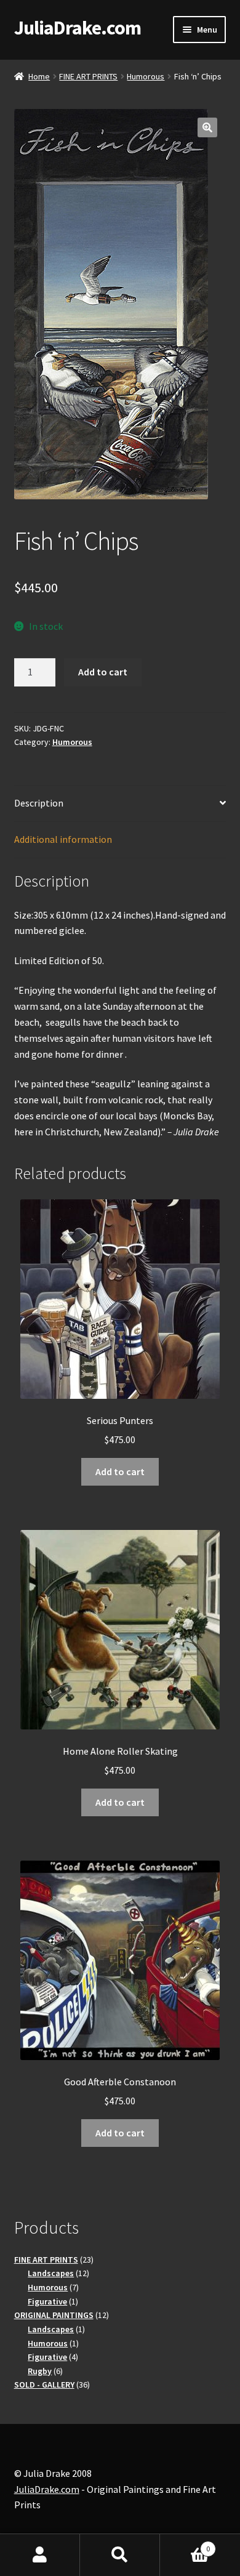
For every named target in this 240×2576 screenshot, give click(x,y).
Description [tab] (39, 803)
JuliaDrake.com (78, 28)
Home (39, 76)
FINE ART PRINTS (88, 76)
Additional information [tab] (63, 839)
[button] (207, 127)
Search (120, 2555)
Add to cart (103, 672)
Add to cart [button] (120, 1471)
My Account (40, 2555)
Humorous (146, 76)
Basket (185, 2544)
